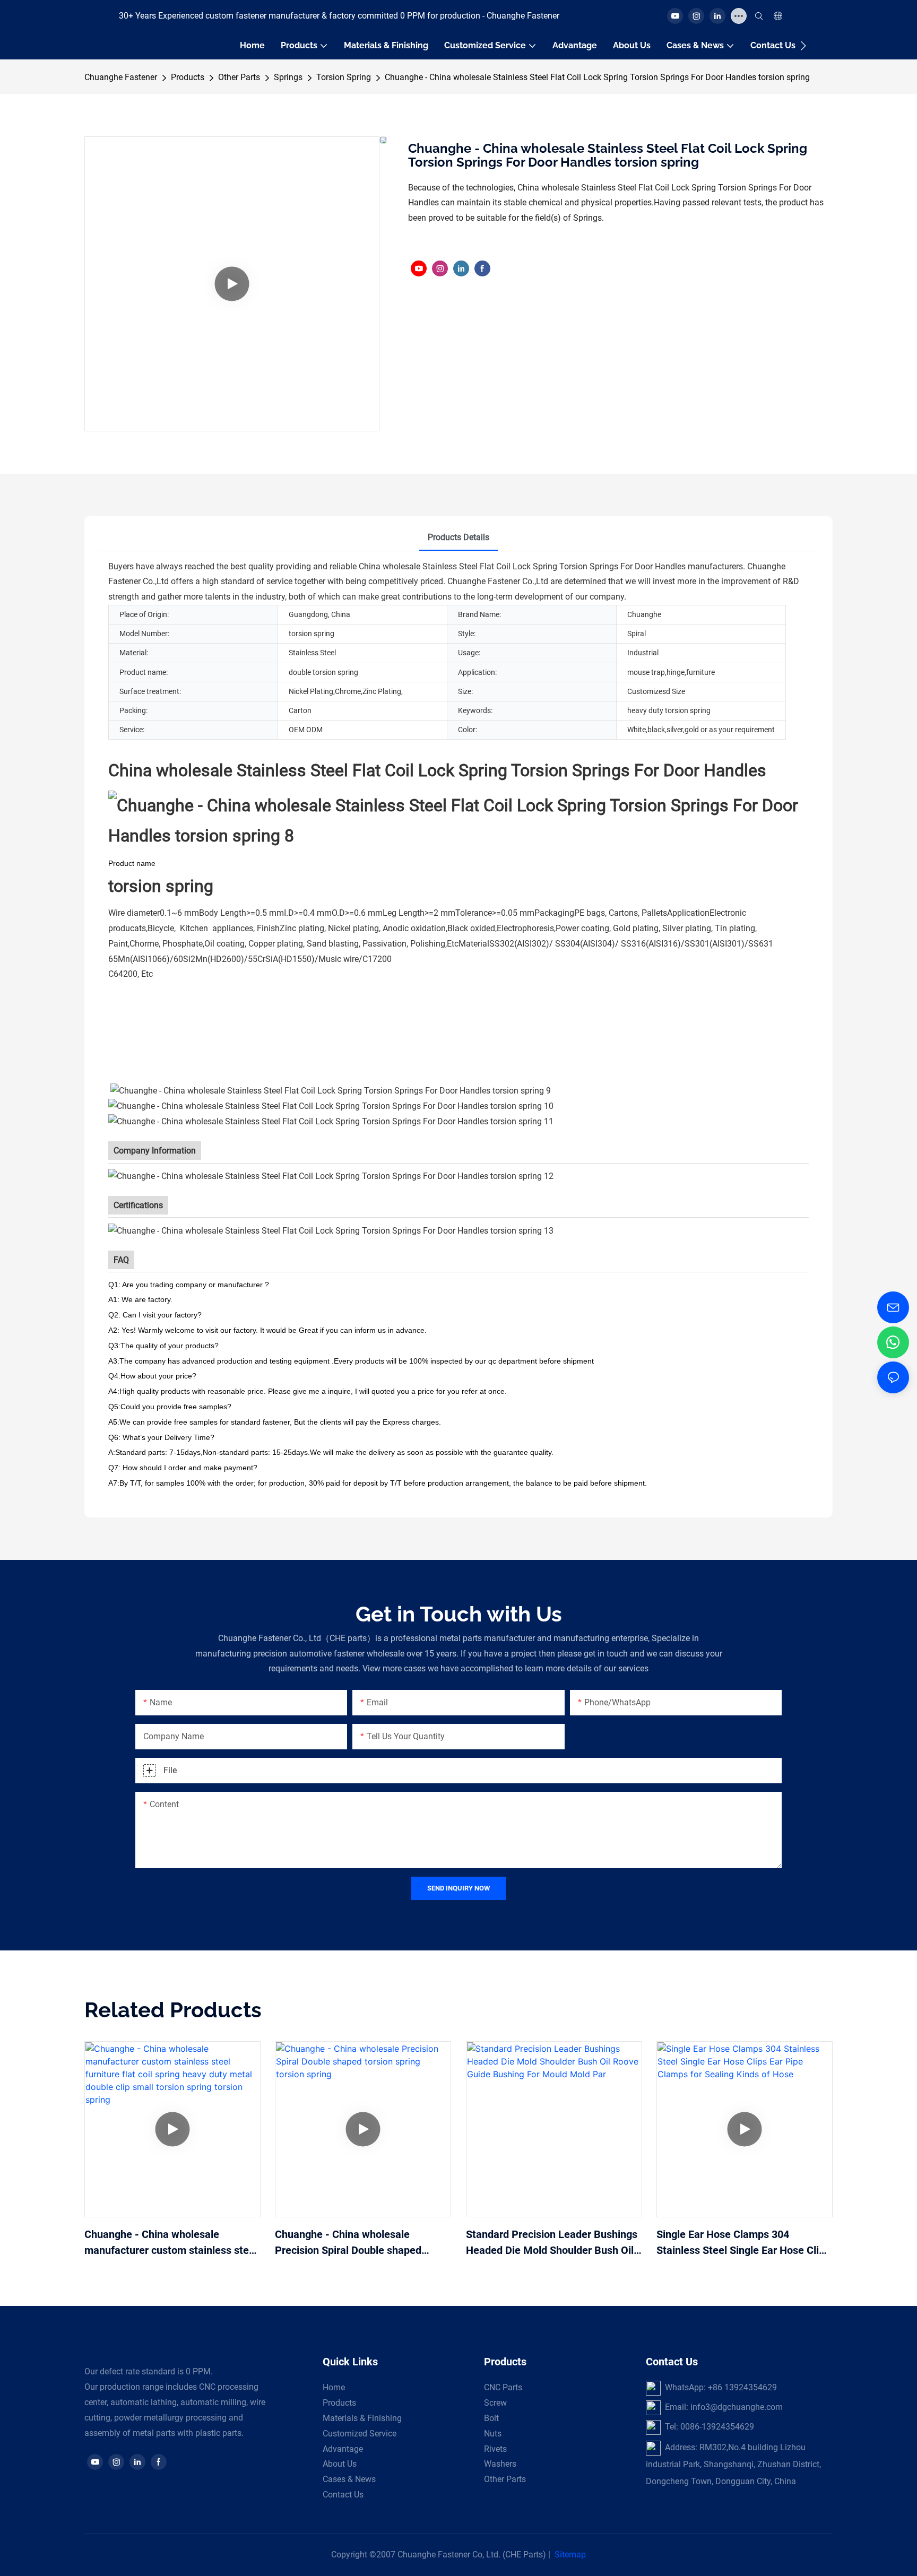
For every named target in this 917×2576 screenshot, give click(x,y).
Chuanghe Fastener (121, 77)
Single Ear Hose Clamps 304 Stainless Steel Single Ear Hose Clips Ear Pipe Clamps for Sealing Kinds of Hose (743, 2243)
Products (188, 77)
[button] (803, 46)
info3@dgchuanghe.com (737, 2407)
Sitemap (570, 2555)
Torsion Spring (344, 77)
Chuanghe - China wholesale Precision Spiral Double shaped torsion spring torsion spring (348, 2243)
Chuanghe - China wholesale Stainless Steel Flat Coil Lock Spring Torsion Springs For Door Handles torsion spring (597, 77)
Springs (288, 77)
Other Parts (239, 77)
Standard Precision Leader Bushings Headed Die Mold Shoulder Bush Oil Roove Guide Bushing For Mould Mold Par (552, 2243)
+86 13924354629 (742, 2387)
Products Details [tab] (458, 537)
